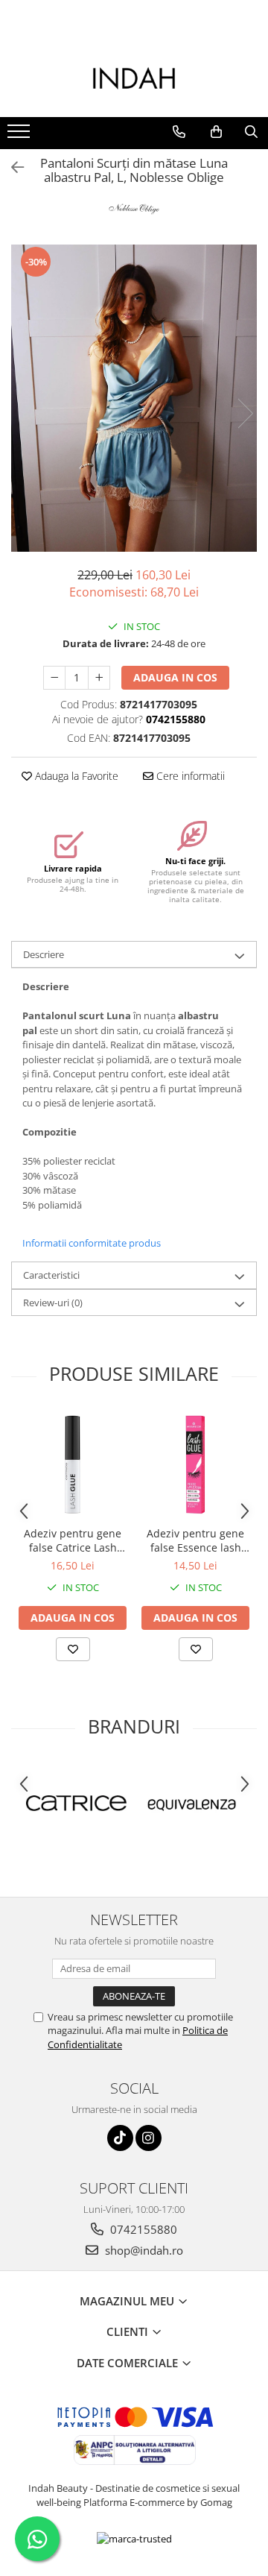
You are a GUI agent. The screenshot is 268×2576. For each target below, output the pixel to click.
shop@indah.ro (143, 2250)
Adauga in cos (175, 677)
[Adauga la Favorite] (73, 1649)
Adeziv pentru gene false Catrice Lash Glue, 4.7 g (73, 1540)
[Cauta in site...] (251, 132)
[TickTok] (120, 2138)
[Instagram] (149, 2138)
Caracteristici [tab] (51, 1275)
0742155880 (142, 2229)
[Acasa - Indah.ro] (134, 80)
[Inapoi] (11, 167)
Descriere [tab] (44, 954)
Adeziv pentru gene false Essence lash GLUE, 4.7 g (195, 1540)
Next (245, 413)
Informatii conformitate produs (92, 1243)
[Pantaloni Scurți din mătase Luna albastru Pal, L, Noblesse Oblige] (134, 399)
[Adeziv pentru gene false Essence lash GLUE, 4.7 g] (195, 1465)
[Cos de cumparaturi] (216, 132)
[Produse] (20, 136)
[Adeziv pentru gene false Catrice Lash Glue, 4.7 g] (73, 1465)
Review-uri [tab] (53, 1303)
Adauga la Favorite (75, 776)
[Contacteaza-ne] (179, 132)
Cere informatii (189, 776)
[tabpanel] (134, 399)
